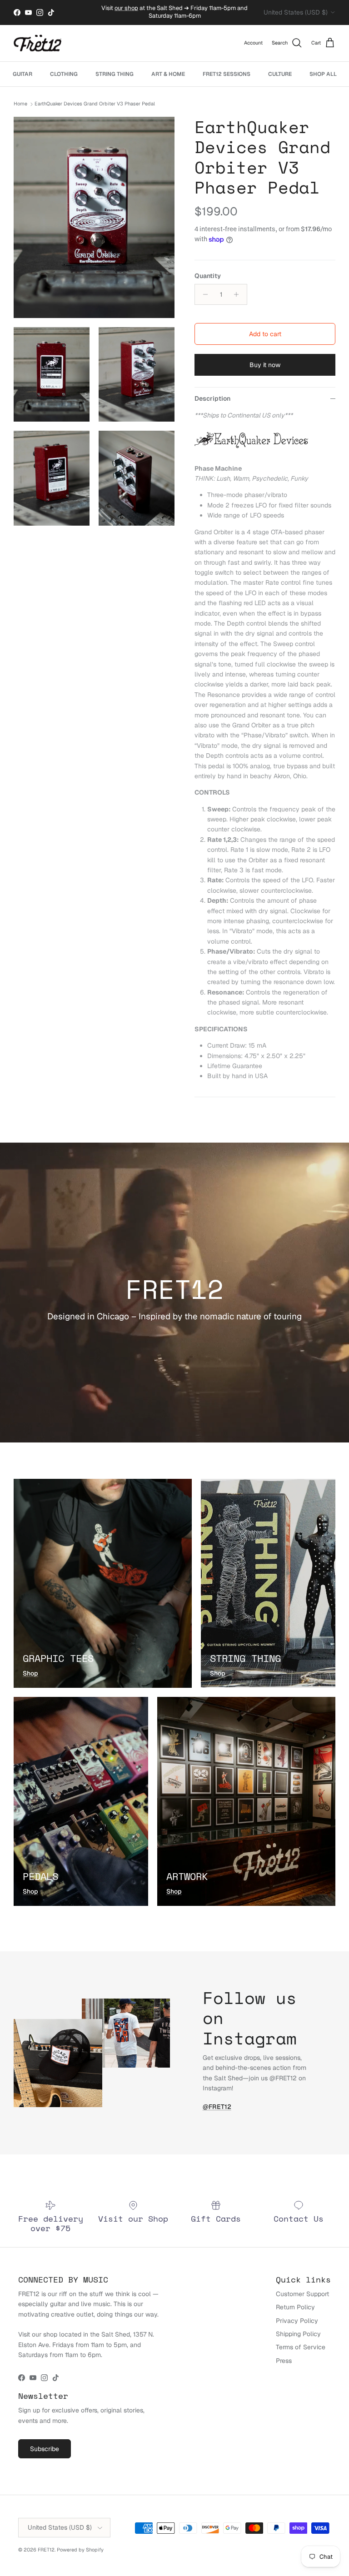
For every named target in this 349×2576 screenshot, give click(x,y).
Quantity (208, 276)
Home (20, 104)
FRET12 (46, 2550)
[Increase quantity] (239, 294)
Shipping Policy (298, 2334)
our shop (126, 8)
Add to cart (265, 334)
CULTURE (280, 74)
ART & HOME (168, 74)
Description (212, 398)
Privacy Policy (297, 2321)
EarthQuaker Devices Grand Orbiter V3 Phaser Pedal (95, 104)
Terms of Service (301, 2347)
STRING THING (115, 74)
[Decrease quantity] (203, 294)
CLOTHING (64, 74)
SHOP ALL (323, 74)
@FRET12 (217, 2107)
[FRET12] (37, 43)
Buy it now (265, 365)
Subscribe (45, 2449)
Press (284, 2361)
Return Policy (295, 2307)
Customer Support (302, 2294)
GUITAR (22, 74)
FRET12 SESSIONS (227, 74)
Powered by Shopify (80, 2550)
